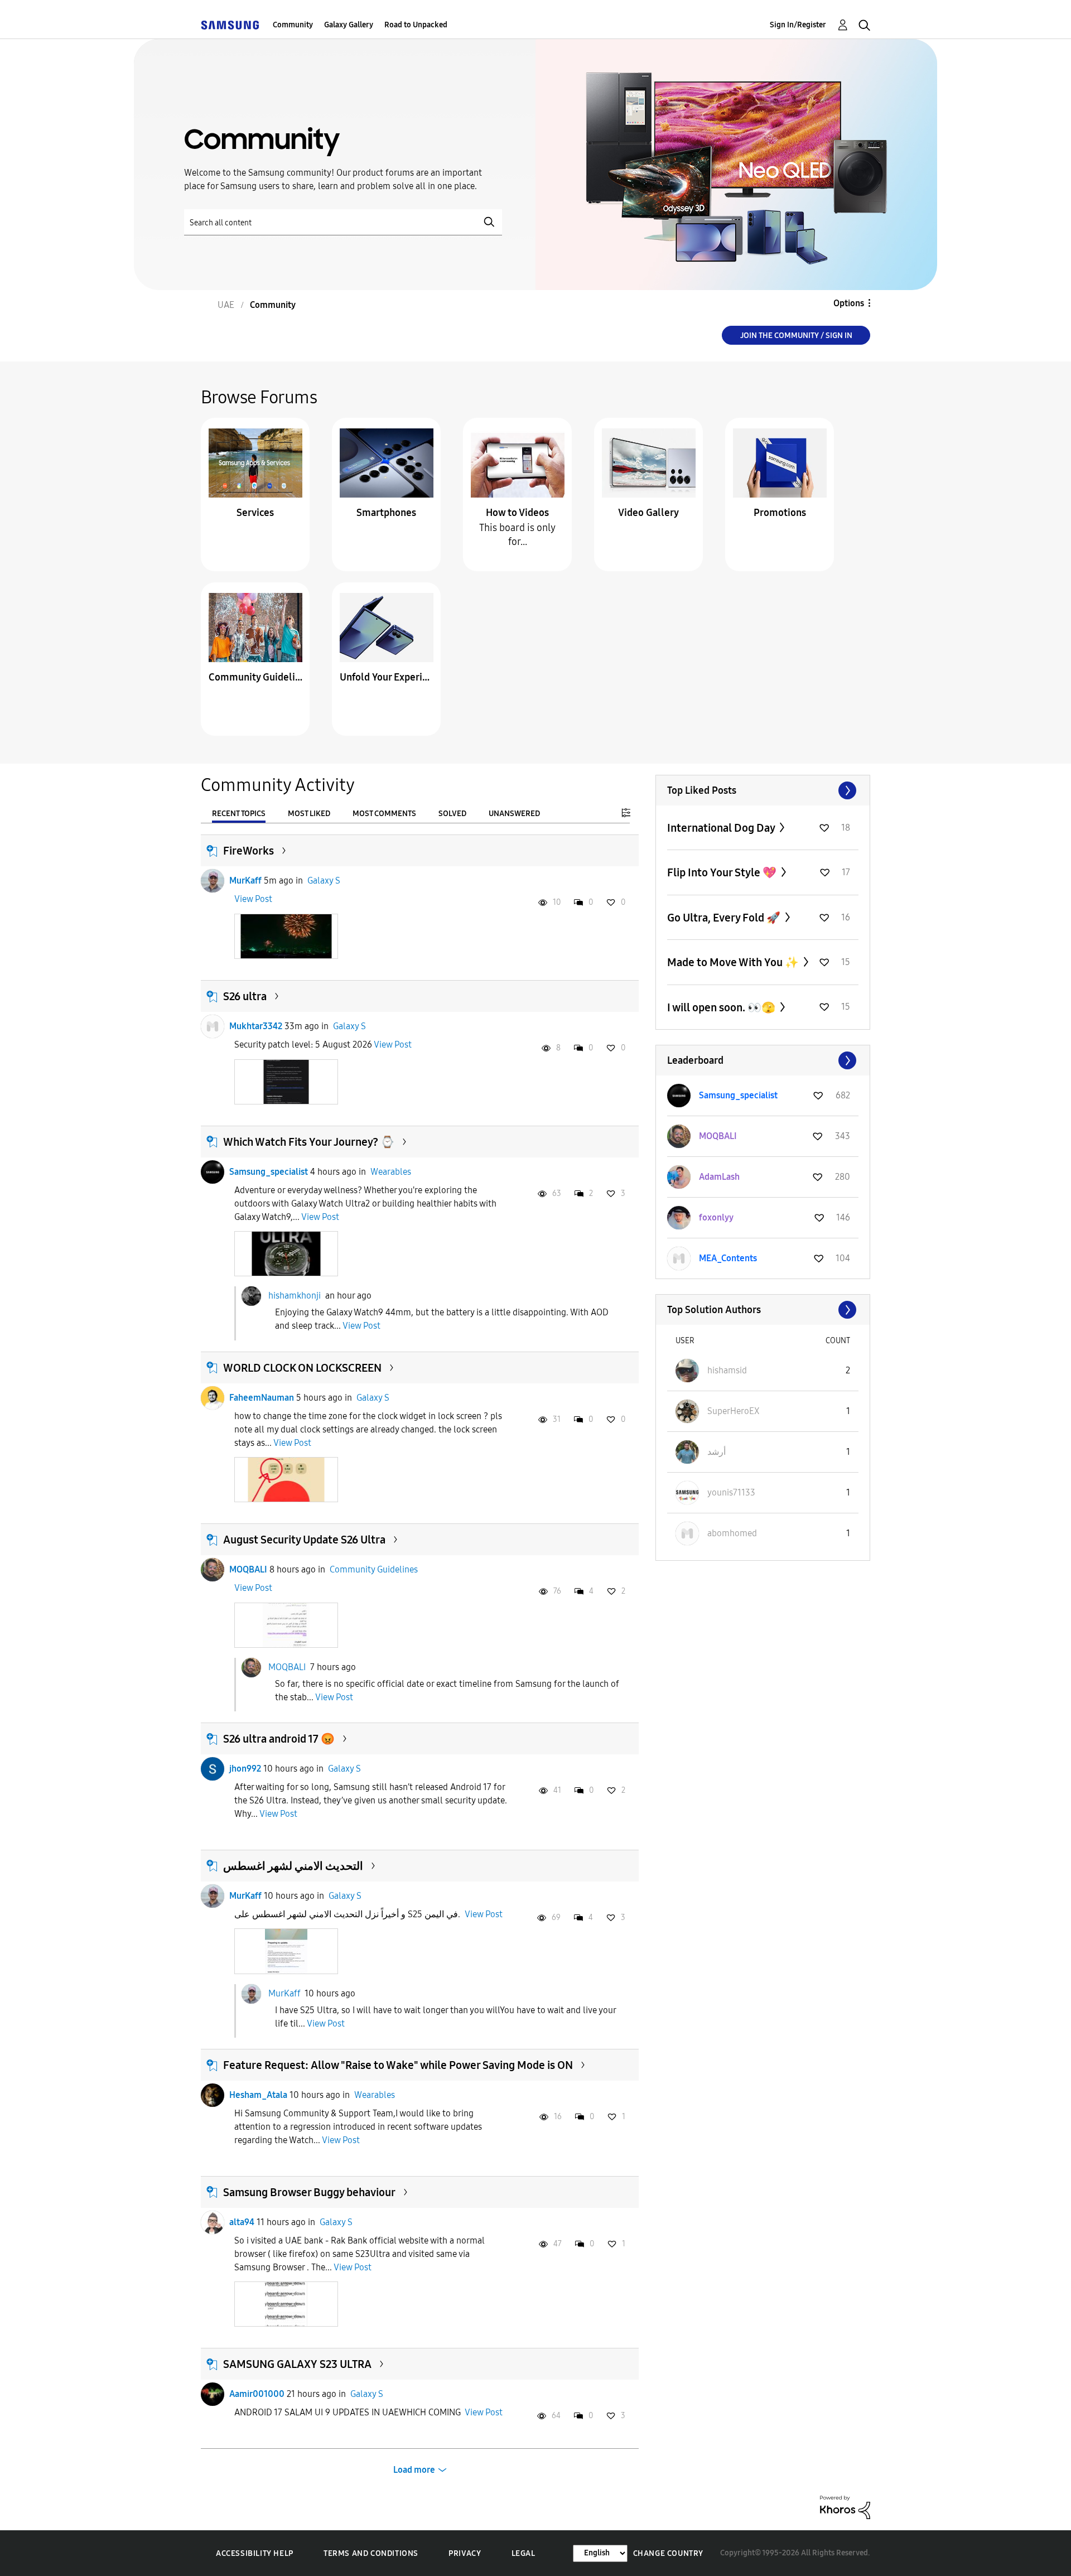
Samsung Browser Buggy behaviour (309, 2192)
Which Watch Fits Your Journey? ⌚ (309, 1142)
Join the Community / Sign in (796, 336)
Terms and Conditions (371, 2553)
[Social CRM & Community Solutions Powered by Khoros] (845, 2507)
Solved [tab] (452, 814)
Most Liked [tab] (309, 814)
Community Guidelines (255, 677)
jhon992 (245, 1769)
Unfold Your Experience (387, 677)
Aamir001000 (257, 2394)
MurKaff (245, 881)
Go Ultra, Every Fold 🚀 (725, 918)
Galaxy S (324, 881)
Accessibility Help (255, 2553)
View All (763, 790)
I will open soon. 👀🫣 (722, 1007)
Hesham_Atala (258, 2095)
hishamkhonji (295, 1296)
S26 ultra (245, 996)
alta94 (242, 2222)
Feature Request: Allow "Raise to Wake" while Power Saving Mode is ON (398, 2065)
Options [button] (849, 303)
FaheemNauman (262, 1398)
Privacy (465, 2553)
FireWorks (249, 851)
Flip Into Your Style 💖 (723, 872)
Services (255, 513)
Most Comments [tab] (384, 814)
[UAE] (230, 25)
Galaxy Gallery (349, 25)
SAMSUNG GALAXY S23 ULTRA (297, 2364)
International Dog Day (722, 828)
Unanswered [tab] (514, 814)
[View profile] (213, 881)
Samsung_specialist (269, 1172)
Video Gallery (648, 513)
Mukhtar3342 (256, 1026)
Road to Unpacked (416, 25)
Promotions (780, 513)
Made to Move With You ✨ (734, 962)
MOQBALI (248, 1569)
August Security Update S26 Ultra (304, 1540)
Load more (414, 2470)
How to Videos (517, 513)
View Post (253, 899)
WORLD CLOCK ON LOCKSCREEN (302, 1368)
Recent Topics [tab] (239, 814)
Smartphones (386, 513)
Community (293, 25)
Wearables (391, 1172)
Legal (524, 2553)
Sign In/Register (798, 25)
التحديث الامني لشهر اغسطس (293, 1866)
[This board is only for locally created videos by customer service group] (518, 462)
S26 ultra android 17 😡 (279, 1739)
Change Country (668, 2553)
